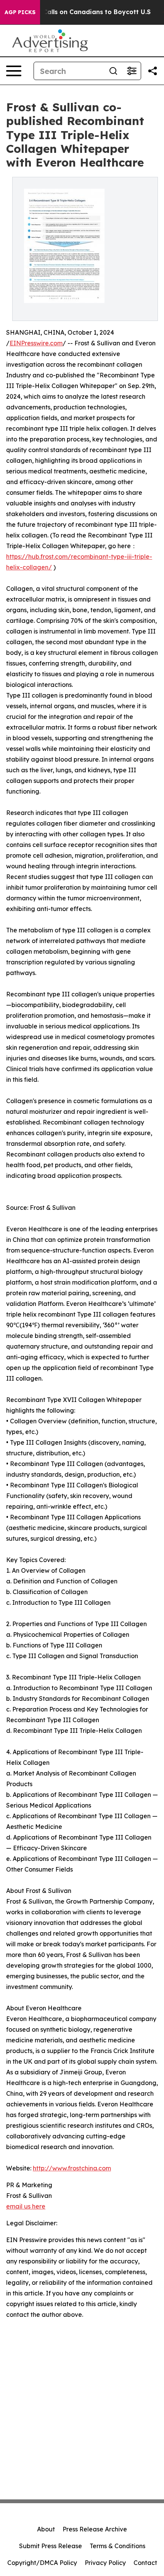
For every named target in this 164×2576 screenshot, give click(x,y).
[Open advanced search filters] (132, 71)
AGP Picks (20, 12)
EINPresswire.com (36, 343)
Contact (145, 2563)
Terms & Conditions (117, 2546)
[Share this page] (153, 71)
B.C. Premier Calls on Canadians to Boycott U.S (77, 12)
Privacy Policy (105, 2563)
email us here (26, 2206)
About (46, 2529)
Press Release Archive (95, 2529)
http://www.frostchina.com (72, 2168)
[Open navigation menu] (14, 71)
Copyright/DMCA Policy (42, 2563)
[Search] (113, 71)
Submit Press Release (51, 2546)
